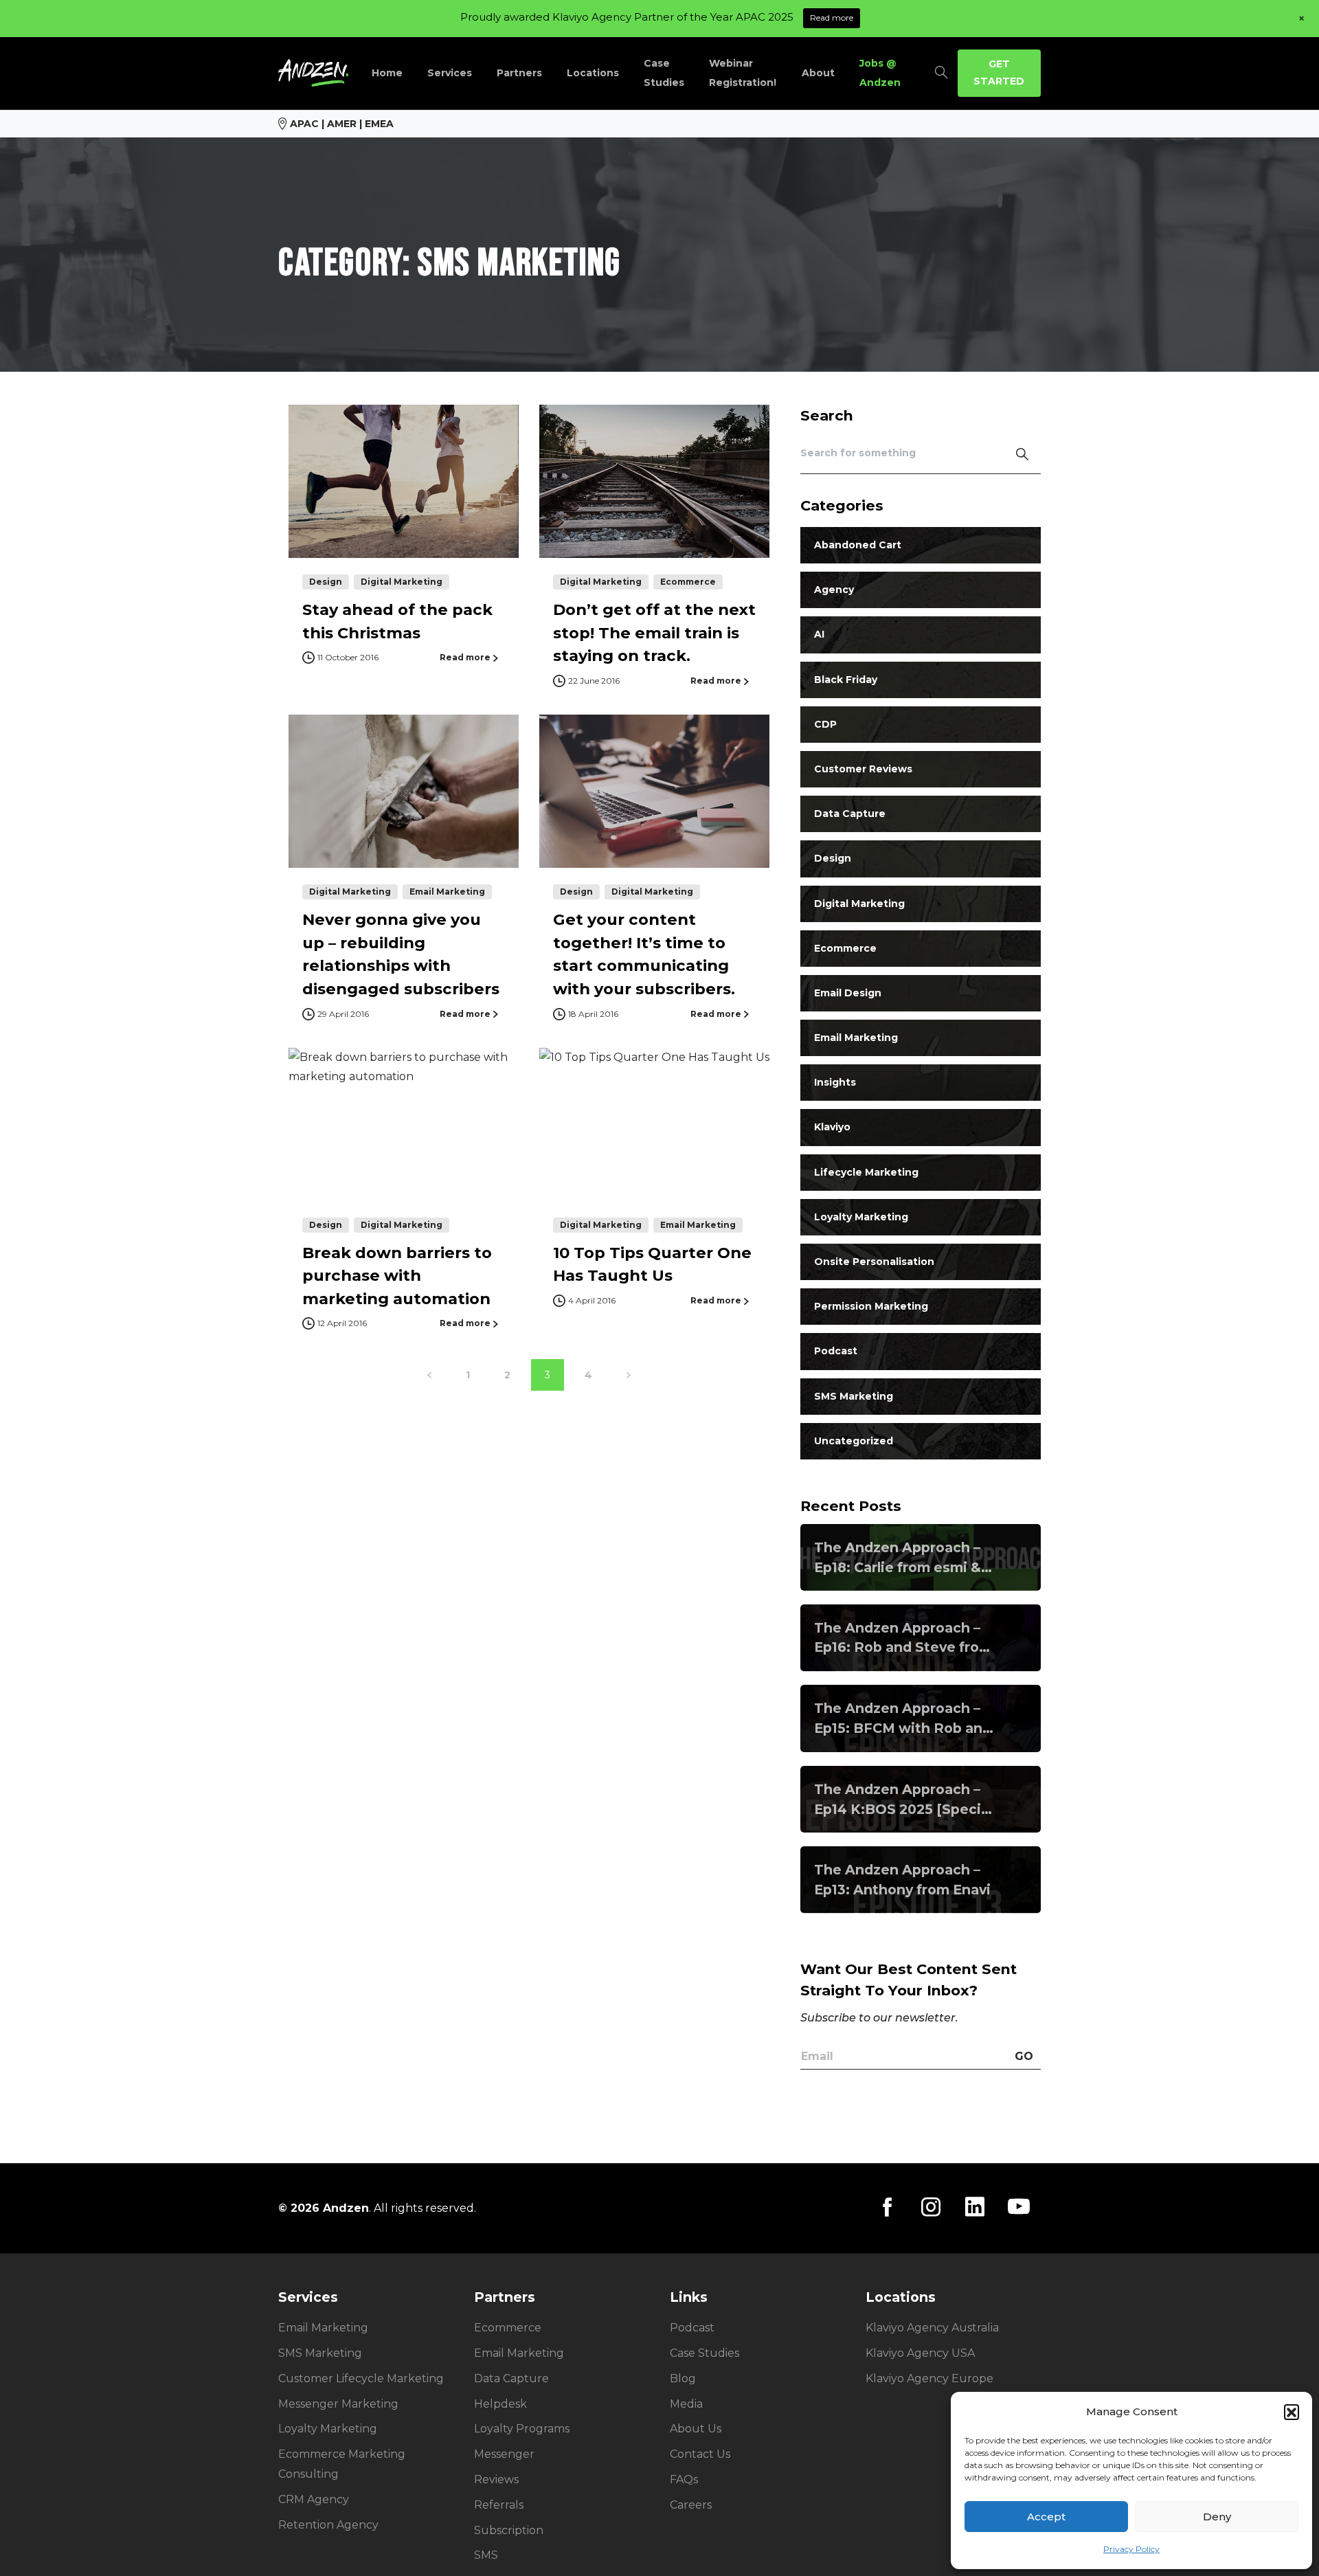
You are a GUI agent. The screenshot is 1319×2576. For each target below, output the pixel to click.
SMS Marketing (854, 1396)
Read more (832, 18)
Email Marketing (856, 1038)
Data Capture (850, 814)
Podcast (836, 1352)
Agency (834, 590)
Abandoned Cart (858, 546)
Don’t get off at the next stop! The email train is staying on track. (654, 632)
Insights (835, 1083)
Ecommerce (845, 948)
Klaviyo (832, 1128)
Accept (1046, 2517)
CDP (825, 724)
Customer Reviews (863, 770)
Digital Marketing (859, 904)
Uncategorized (854, 1441)
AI (819, 635)
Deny (1217, 2517)
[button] (1292, 2412)
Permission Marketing (871, 1307)
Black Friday (846, 680)
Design (833, 859)
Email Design (848, 993)
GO (1024, 2056)
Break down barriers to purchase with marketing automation (397, 1276)
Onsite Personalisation (874, 1262)
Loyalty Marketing (861, 1217)
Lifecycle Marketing (866, 1172)
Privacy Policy (1131, 2549)
